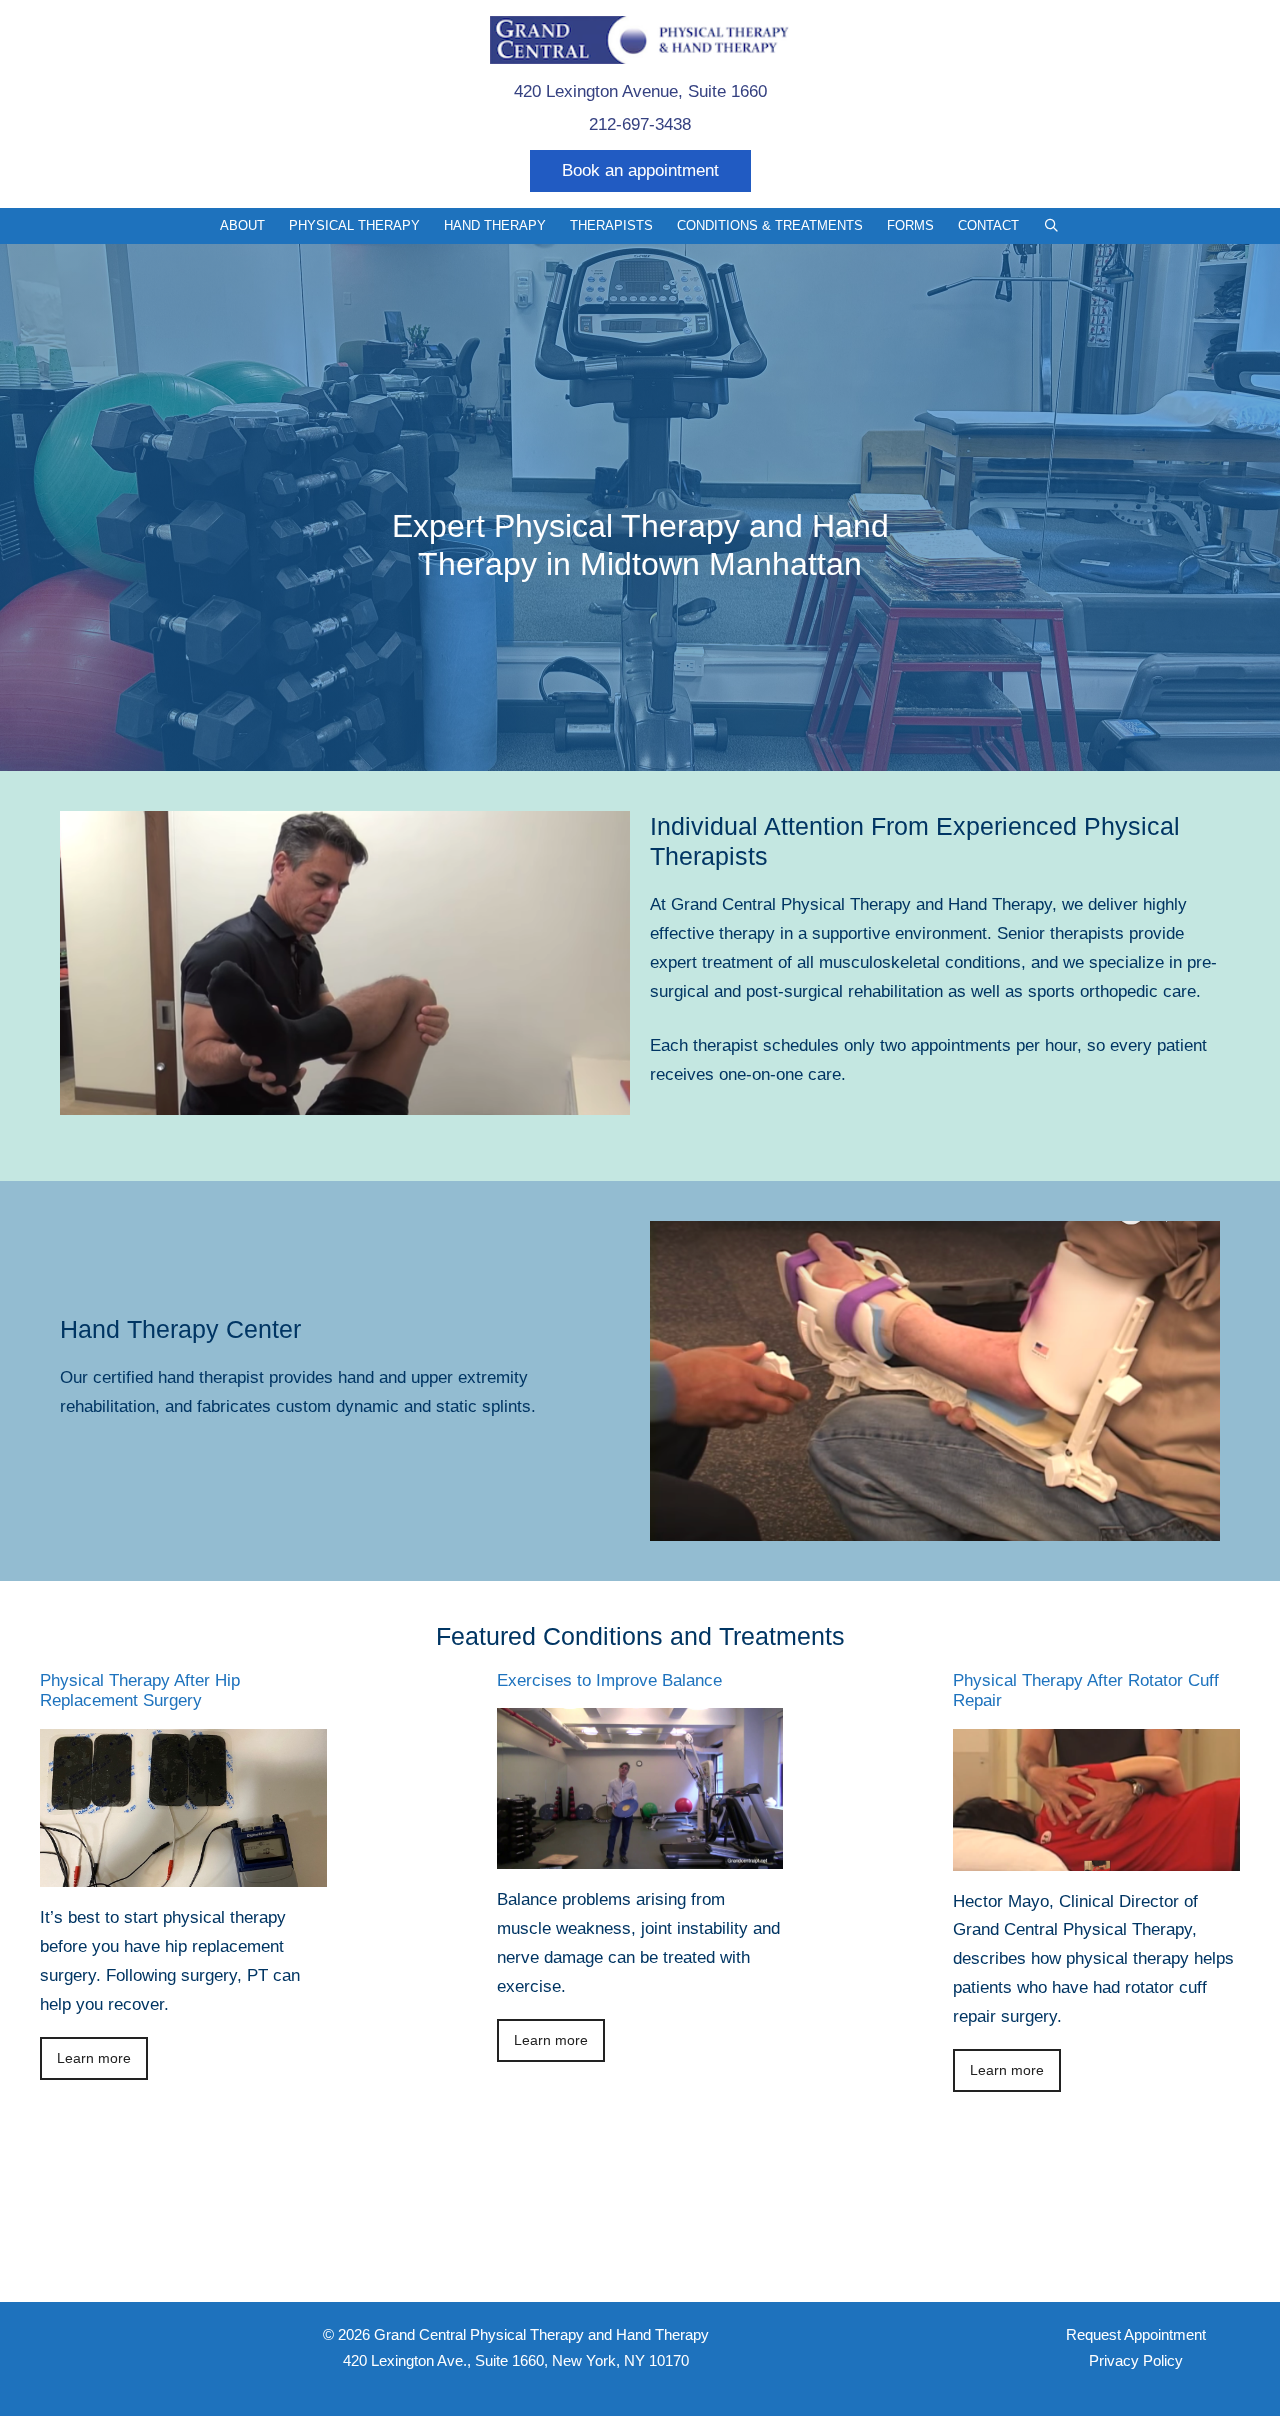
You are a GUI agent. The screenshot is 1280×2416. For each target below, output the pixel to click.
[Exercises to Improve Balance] (640, 1854)
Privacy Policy (1136, 2360)
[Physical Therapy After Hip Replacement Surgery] (183, 1872)
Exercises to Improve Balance (609, 1680)
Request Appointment (1136, 2334)
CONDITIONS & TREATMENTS (770, 225)
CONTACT (988, 225)
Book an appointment (640, 170)
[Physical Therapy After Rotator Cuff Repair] (1096, 1855)
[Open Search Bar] (1051, 226)
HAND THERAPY (495, 225)
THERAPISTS (611, 225)
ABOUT (242, 225)
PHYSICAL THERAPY (354, 225)
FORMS (910, 225)
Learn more (94, 2058)
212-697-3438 (640, 124)
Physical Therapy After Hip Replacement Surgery (140, 1690)
